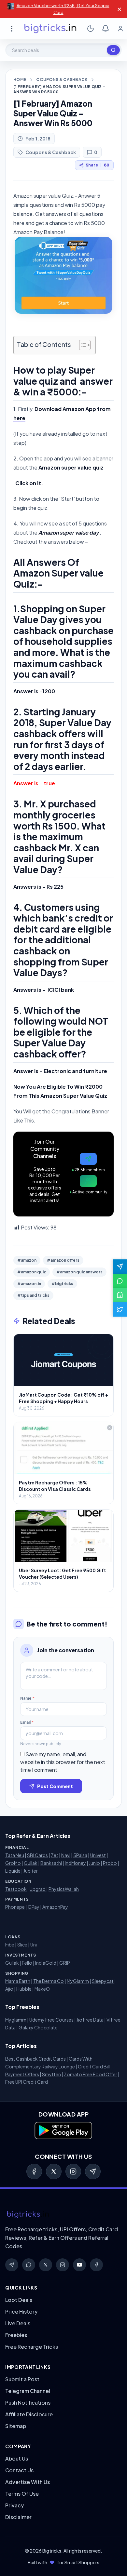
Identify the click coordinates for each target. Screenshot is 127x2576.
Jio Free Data (90, 2020)
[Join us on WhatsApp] (120, 1281)
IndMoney (75, 1863)
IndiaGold (46, 1963)
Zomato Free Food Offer (91, 2074)
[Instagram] (73, 2171)
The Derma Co (49, 1981)
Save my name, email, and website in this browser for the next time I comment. (63, 1762)
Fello (27, 1963)
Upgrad (38, 1889)
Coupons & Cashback (62, 80)
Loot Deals (19, 2300)
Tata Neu (15, 1855)
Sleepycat (103, 1981)
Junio (94, 1863)
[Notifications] (106, 29)
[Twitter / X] (54, 2171)
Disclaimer (18, 2517)
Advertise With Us (28, 2482)
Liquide (13, 1871)
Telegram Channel (28, 2391)
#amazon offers (63, 1260)
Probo (110, 1863)
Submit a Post (22, 2379)
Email (27, 1722)
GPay (34, 1907)
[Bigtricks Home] (50, 29)
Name (27, 1698)
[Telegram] (93, 2171)
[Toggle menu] (12, 29)
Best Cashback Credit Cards (35, 2059)
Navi (66, 1855)
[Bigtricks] (63, 2215)
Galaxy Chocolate (38, 2027)
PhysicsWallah (64, 1889)
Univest (98, 1855)
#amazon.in (29, 1284)
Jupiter (31, 1871)
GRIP (65, 1963)
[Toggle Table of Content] (82, 345)
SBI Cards (37, 1855)
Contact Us (19, 2470)
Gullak (31, 1863)
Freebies (16, 2335)
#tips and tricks (33, 1295)
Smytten (51, 2074)
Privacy (14, 2505)
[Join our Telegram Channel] (120, 1267)
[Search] (113, 50)
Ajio (9, 1989)
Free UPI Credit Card (27, 2082)
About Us (17, 2458)
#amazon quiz (32, 1272)
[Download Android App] (120, 1295)
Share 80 (98, 165)
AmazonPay (55, 1907)
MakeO (42, 1989)
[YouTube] (79, 2265)
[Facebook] (34, 2171)
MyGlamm (78, 1981)
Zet (55, 1855)
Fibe (10, 1945)
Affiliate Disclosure (29, 2414)
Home (20, 80)
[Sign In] (120, 29)
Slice (22, 1945)
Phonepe (15, 1907)
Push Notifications (28, 2403)
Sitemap (16, 2426)
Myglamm (16, 2020)
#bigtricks (62, 1284)
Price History (21, 2311)
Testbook (16, 1889)
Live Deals (18, 2323)
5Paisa (80, 1855)
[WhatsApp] (29, 2265)
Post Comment (55, 1786)
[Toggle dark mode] (91, 29)
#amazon (27, 1260)
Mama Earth (18, 1981)
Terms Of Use (22, 2494)
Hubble (24, 1989)
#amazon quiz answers (79, 1272)
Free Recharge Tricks (32, 2347)
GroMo (13, 1863)
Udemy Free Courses (51, 2020)
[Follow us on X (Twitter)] (120, 1309)
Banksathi (51, 1863)
